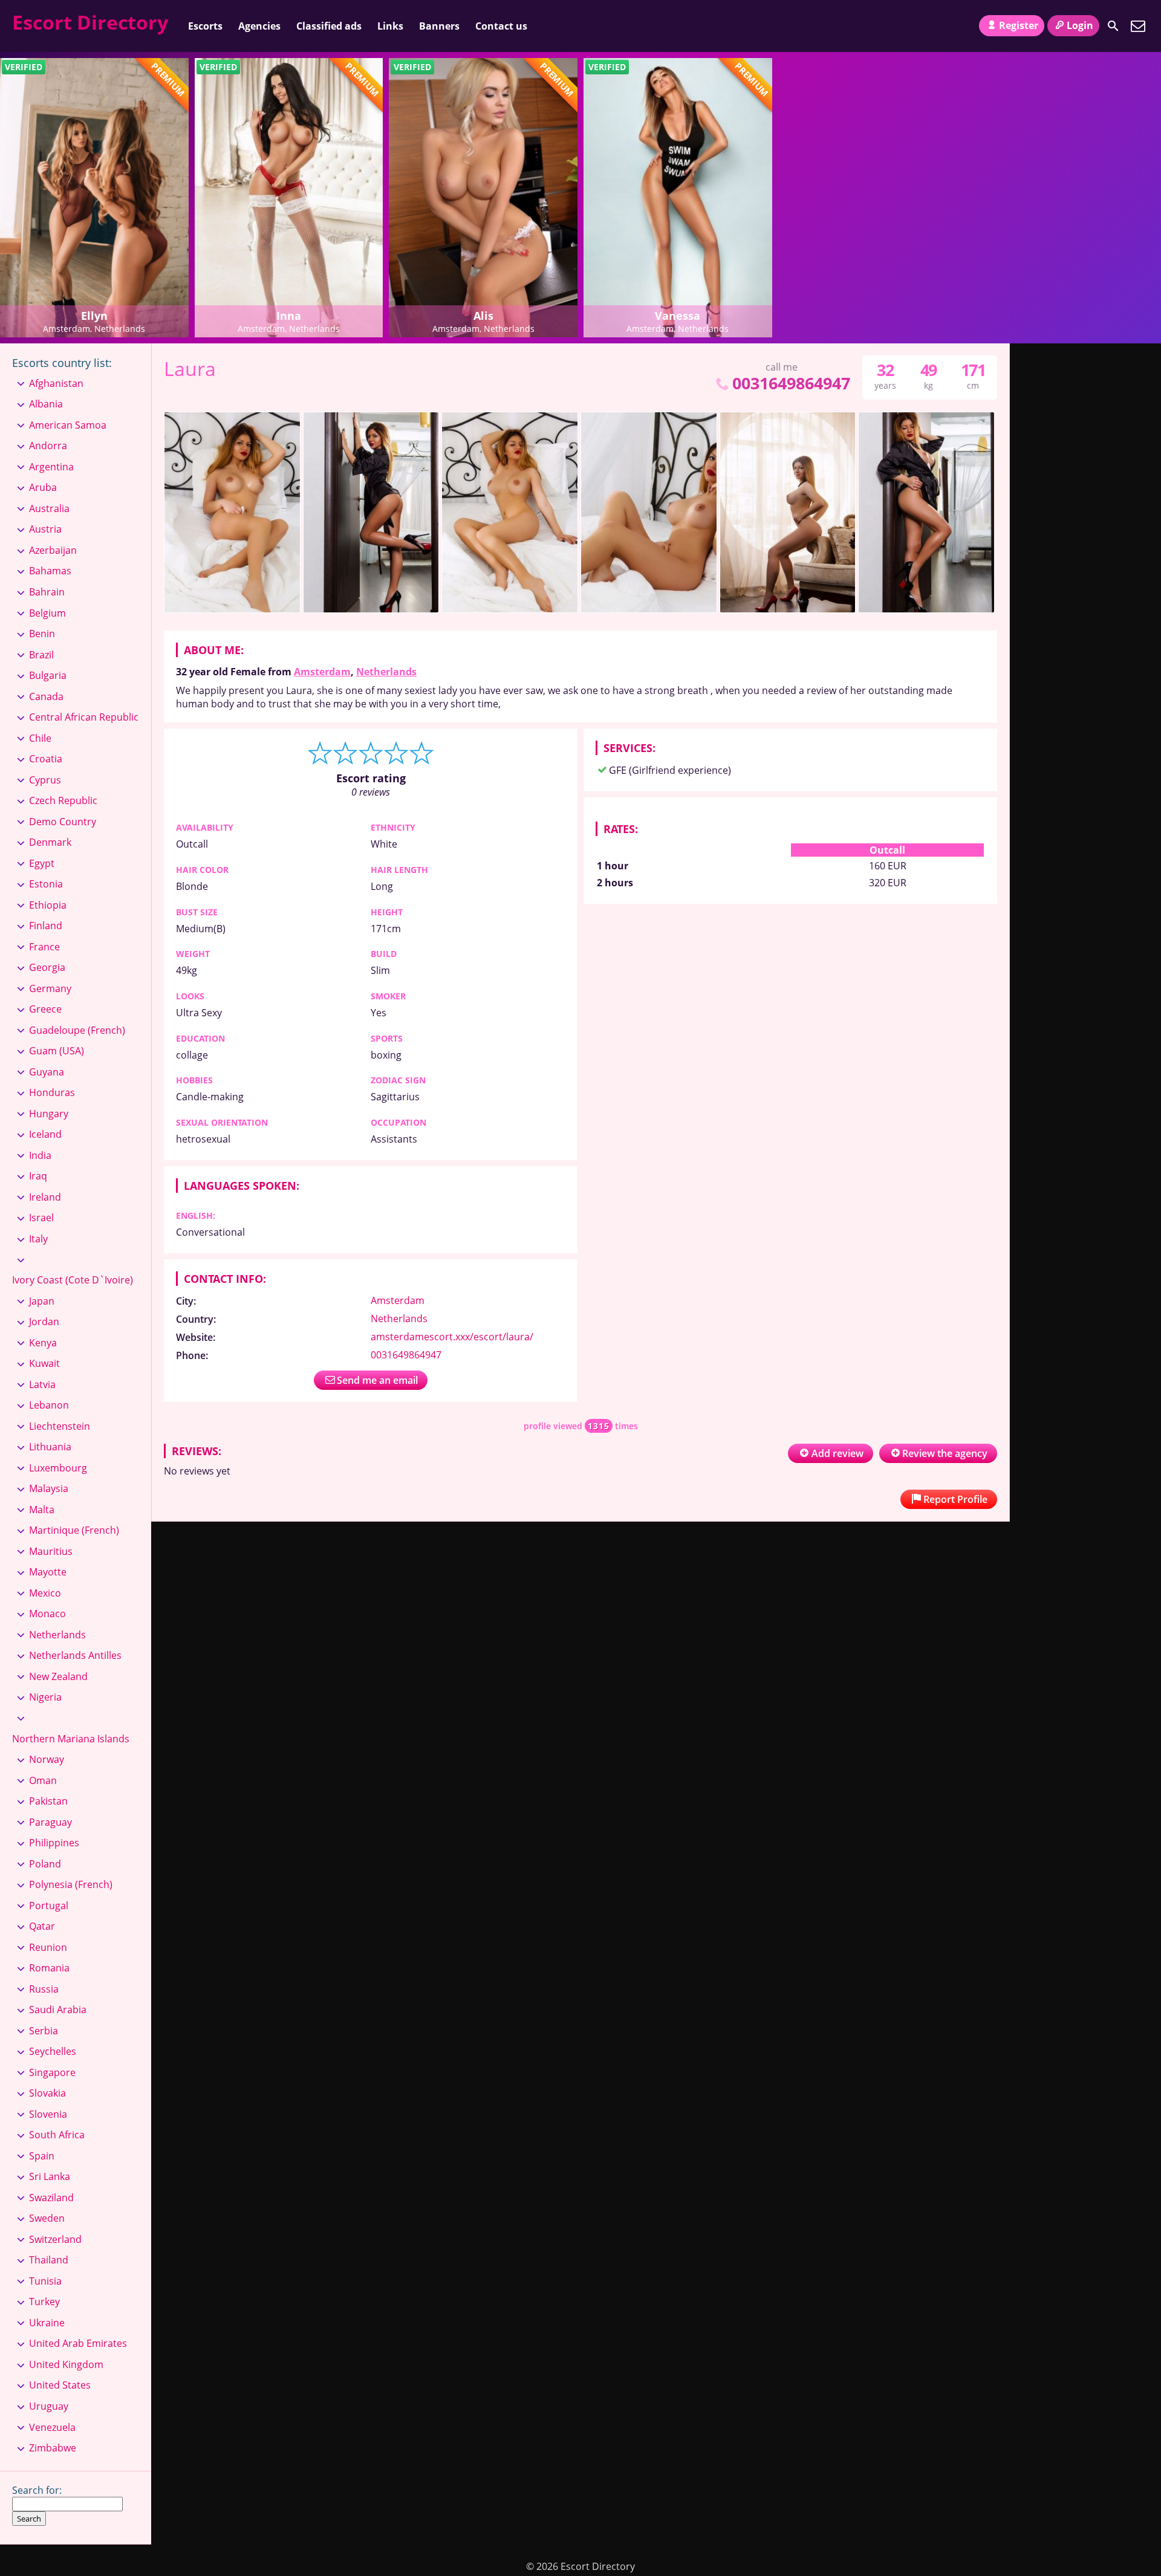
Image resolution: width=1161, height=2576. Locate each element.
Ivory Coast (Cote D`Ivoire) (73, 1280)
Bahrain (47, 592)
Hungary (49, 1114)
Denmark (50, 842)
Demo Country (63, 822)
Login (1080, 25)
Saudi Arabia (58, 2010)
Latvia (42, 1384)
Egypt (42, 863)
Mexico (45, 1593)
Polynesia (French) (71, 1884)
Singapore (52, 2072)
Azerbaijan (53, 550)
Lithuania (50, 1447)
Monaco (47, 1614)
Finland (46, 926)
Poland (45, 1864)
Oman (43, 1780)
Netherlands (386, 672)
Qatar (42, 1926)
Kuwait (44, 1363)
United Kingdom (66, 2364)
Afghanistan (56, 383)
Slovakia (47, 2093)
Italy (38, 1239)
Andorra (48, 446)
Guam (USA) (57, 1051)
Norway (47, 1759)
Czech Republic (63, 800)
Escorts (205, 26)
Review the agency (945, 1453)
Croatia (46, 759)
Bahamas (50, 571)
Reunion (48, 1947)
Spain (42, 2156)
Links (390, 26)
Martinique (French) (74, 1530)
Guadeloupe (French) (77, 1030)
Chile (40, 738)
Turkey (44, 2302)
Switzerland (55, 2239)
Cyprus (45, 780)
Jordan (44, 1322)
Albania (46, 404)
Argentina (51, 467)
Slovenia (48, 2114)
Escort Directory (90, 22)
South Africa (57, 2135)
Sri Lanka (50, 2176)
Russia (44, 1989)
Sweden (47, 2218)
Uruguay (49, 2406)
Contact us (501, 26)
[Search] (1113, 26)
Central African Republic (84, 717)
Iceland (45, 1134)
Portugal (49, 1906)
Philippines (54, 1843)
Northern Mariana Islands (71, 1739)
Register (1019, 25)
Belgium (47, 613)
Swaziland (51, 2198)
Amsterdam (322, 672)
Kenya (43, 1343)
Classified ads (329, 26)
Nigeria (45, 1697)
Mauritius (51, 1551)
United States (60, 2385)
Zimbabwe (53, 2448)
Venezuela (52, 2427)
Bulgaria (48, 675)
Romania (49, 1968)
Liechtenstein (60, 1426)
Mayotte (48, 1572)
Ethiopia (48, 905)
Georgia (47, 967)
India (40, 1155)
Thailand (49, 2260)
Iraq (38, 1176)
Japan (42, 1301)
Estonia (46, 884)
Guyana (47, 1072)
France (44, 947)
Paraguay (50, 1822)
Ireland (45, 1197)
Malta (42, 1510)
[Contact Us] (1138, 26)
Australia (49, 508)
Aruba (43, 487)
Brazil (41, 655)
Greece (45, 1009)
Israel (41, 1218)
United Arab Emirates (78, 2343)
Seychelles (53, 2051)
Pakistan (48, 1801)
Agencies (259, 26)
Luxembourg (58, 1468)
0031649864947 (791, 383)
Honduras (52, 1092)
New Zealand (58, 1676)
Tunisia (45, 2281)
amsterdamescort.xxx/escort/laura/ (452, 1337)
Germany (50, 988)
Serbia (44, 2031)
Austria (45, 529)
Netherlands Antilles (75, 1655)
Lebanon (49, 1405)
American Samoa (68, 425)
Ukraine (47, 2323)
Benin (42, 634)
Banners (439, 26)
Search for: (37, 2490)
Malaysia (49, 1488)
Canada (46, 696)
